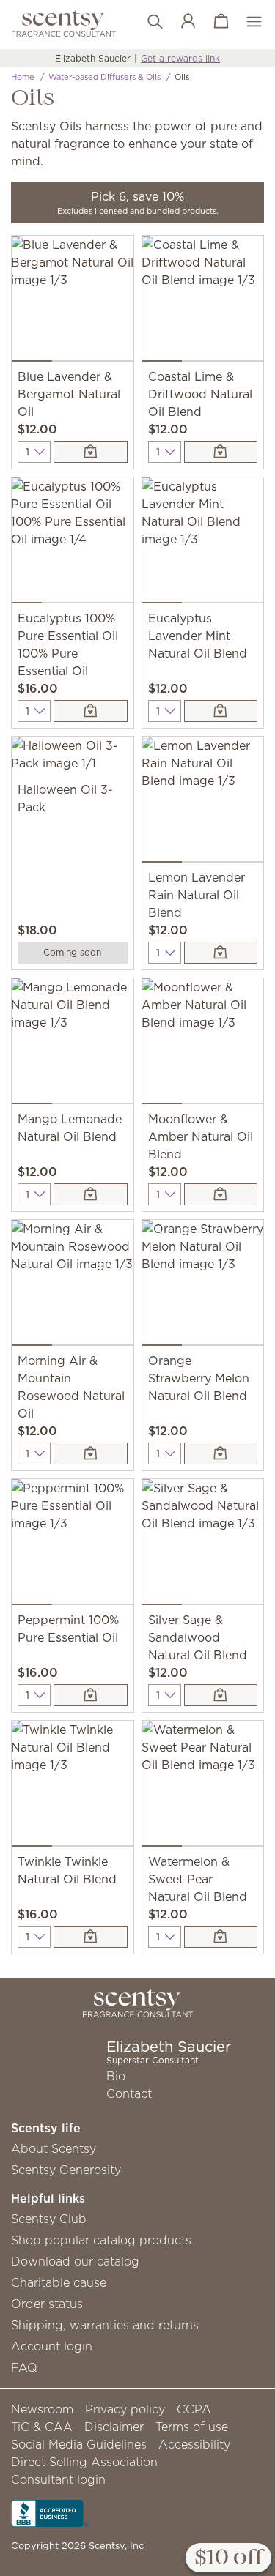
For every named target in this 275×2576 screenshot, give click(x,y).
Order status (47, 2304)
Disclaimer (114, 2427)
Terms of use (192, 2427)
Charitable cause (59, 2282)
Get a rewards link (180, 58)
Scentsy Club (49, 2219)
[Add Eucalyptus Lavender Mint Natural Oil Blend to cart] (221, 711)
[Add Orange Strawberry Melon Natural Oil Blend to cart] (221, 1453)
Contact (129, 2093)
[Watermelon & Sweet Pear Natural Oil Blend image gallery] (203, 1787)
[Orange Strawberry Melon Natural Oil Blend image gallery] (203, 1286)
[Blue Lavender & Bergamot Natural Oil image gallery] (73, 302)
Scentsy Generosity (66, 2170)
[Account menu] (181, 22)
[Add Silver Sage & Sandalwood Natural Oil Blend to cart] (221, 1695)
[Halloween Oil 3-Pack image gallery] (73, 759)
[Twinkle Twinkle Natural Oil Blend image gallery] (73, 1787)
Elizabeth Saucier (93, 58)
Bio (116, 2076)
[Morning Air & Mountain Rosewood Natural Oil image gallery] (73, 1286)
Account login (52, 2346)
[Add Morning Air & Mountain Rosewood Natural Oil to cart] (90, 1453)
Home (23, 77)
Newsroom (42, 2409)
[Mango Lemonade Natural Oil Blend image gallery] (73, 1044)
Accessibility (194, 2444)
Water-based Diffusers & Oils (104, 77)
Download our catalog (75, 2261)
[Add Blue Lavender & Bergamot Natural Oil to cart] (90, 452)
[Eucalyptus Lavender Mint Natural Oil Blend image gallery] (203, 543)
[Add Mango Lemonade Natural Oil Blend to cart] (90, 1194)
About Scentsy (54, 2148)
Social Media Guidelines (79, 2444)
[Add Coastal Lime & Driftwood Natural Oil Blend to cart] (221, 452)
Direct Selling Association (84, 2462)
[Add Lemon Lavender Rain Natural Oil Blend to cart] (221, 953)
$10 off (228, 2558)
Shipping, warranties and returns (105, 2325)
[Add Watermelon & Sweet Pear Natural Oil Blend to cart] (221, 1937)
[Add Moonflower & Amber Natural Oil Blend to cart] (221, 1194)
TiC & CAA (42, 2427)
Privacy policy (125, 2409)
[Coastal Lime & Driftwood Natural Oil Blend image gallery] (203, 302)
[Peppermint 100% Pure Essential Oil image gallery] (73, 1545)
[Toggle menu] (247, 22)
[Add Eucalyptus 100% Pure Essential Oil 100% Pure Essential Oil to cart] (90, 711)
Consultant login (58, 2479)
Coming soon (72, 952)
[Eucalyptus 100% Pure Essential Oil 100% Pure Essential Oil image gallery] (73, 543)
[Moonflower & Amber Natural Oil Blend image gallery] (203, 1044)
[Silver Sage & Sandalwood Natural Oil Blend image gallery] (203, 1545)
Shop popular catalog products (101, 2240)
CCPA (194, 2409)
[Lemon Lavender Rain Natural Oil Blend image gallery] (203, 803)
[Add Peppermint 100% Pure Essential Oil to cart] (90, 1695)
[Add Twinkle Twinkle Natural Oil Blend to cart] (90, 1937)
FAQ (24, 2367)
